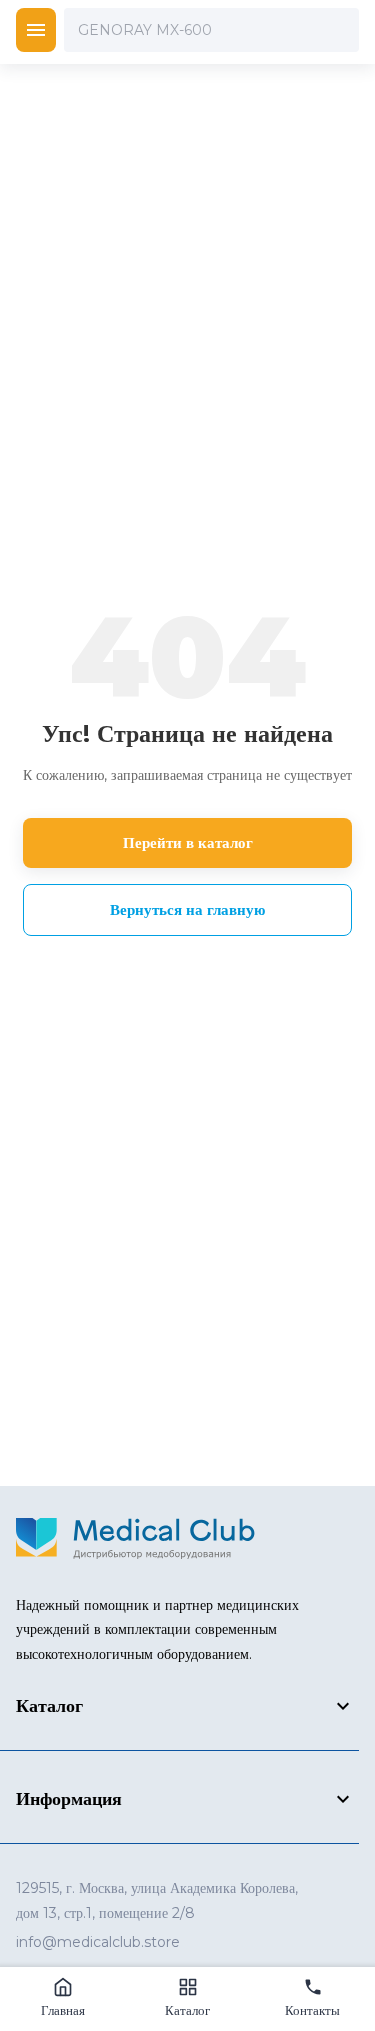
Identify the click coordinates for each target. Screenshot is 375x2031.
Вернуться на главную (187, 909)
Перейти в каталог (188, 842)
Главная (63, 2010)
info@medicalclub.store (98, 1942)
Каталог (187, 2010)
